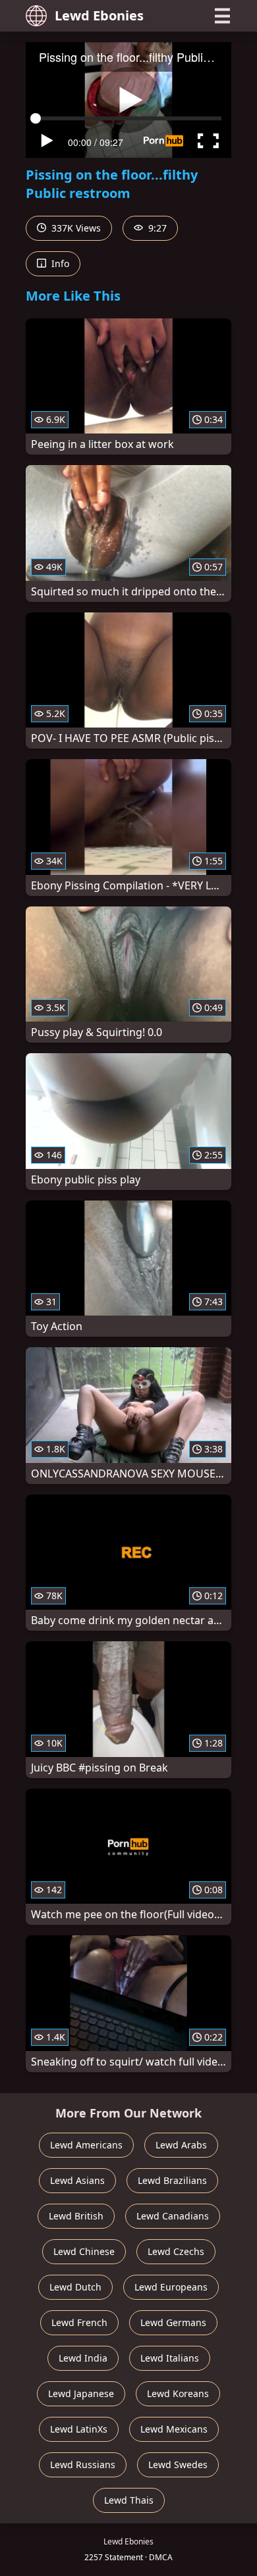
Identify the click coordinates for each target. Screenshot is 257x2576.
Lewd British (76, 2216)
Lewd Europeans (171, 2287)
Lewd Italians (170, 2358)
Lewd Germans (173, 2322)
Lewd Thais (129, 2500)
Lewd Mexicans (174, 2429)
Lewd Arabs (181, 2145)
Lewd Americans (86, 2145)
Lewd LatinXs (79, 2429)
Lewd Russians (83, 2465)
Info (59, 263)
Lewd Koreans (178, 2393)
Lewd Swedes (178, 2465)
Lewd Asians (77, 2180)
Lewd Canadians (173, 2216)
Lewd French (79, 2322)
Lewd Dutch (75, 2287)
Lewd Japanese (81, 2393)
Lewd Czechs (176, 2251)
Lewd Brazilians (172, 2180)
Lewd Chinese (84, 2251)
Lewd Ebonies (99, 15)
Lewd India (83, 2358)
